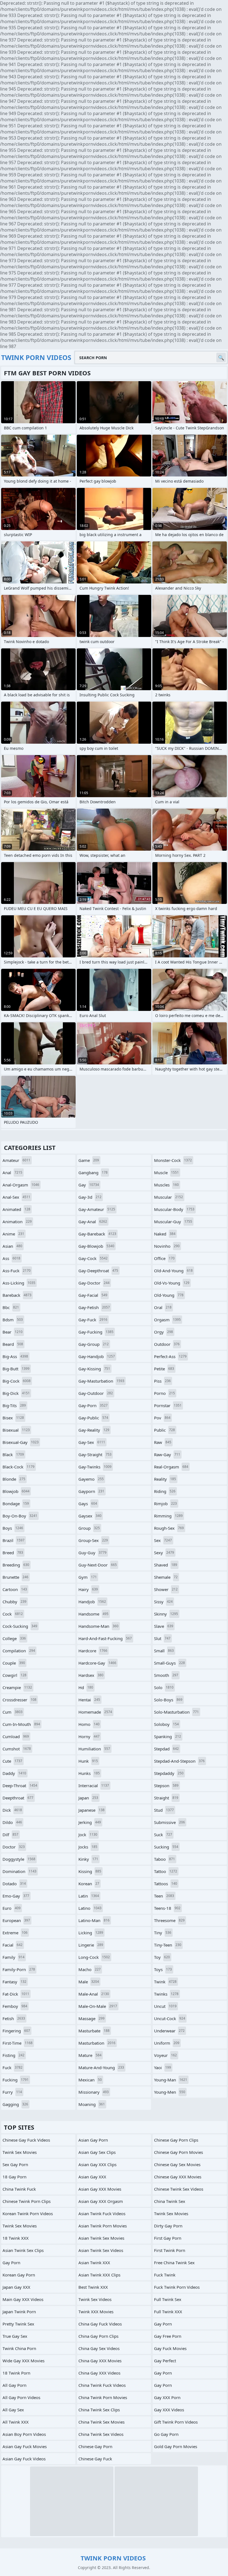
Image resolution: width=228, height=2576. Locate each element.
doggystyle (19, 1859)
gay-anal (93, 1222)
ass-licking (19, 1283)
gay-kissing (94, 1369)
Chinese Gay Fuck (95, 2459)
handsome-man (98, 1626)
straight (166, 1798)
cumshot (17, 1749)
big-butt (16, 1369)
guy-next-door (98, 1565)
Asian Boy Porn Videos (24, 2434)
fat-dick (16, 1994)
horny (89, 1736)
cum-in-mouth (21, 1724)
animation (17, 1222)
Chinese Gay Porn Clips (176, 2140)
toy (162, 1957)
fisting (13, 2055)
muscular (168, 1197)
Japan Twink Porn (19, 2312)
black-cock (18, 1467)
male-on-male (98, 2006)
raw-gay (167, 1454)
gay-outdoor (96, 1393)
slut (162, 1638)
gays (88, 1504)
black (13, 1454)
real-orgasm (171, 1467)
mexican (90, 2080)
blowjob (16, 1491)
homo (89, 1724)
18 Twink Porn (16, 2373)
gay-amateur (97, 1209)
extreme (15, 1933)
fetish (14, 2018)
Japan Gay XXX (16, 2287)
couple (14, 1663)
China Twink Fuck (19, 2189)
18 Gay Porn (14, 2177)
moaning (92, 2104)
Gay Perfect (165, 2361)
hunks (89, 1773)
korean (89, 1884)
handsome (93, 1614)
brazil (13, 1540)
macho (90, 1969)
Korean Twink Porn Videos (28, 2213)
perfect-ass (170, 1356)
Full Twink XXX (168, 2312)
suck (163, 1835)
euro (12, 1908)
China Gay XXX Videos (99, 2373)
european (16, 1920)
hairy (88, 1589)
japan (88, 1798)
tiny (163, 1933)
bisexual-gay (21, 1442)
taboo (164, 1859)
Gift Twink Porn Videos (176, 2422)
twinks (166, 1994)
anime (13, 1234)
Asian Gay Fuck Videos (24, 2459)
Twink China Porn (19, 2348)
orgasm (167, 1320)
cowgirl (14, 1675)
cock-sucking (20, 1626)
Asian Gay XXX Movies (100, 2189)
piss (162, 1381)
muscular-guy (173, 1222)
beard (13, 1344)
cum (13, 1712)
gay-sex (92, 1442)
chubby (14, 1602)
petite (164, 1369)
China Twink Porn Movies (103, 2397)
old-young (169, 1295)
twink (165, 1982)
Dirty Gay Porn (168, 2226)
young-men (170, 2092)
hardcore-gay (97, 1663)
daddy (14, 1773)
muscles (166, 1185)
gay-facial (93, 1295)
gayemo (91, 1479)
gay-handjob (97, 1356)
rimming (168, 1516)
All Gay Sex (13, 2410)
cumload (16, 1736)
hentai (89, 1700)
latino (90, 1908)
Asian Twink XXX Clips (99, 2275)
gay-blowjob (96, 1246)
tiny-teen (168, 1945)
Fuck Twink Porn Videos (177, 2287)
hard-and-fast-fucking (105, 1638)
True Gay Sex (15, 2336)
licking (91, 1933)
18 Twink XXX (16, 2238)
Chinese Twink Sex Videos (179, 2189)
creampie (17, 1687)
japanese (91, 1810)
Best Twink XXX (93, 2287)
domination (19, 1871)
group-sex (93, 1540)
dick (12, 1810)
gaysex (90, 1516)
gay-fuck (93, 1320)
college (14, 1638)
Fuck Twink (165, 2275)
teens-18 (167, 1908)
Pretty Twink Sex (18, 2324)
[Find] (221, 357)
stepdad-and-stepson (179, 1761)
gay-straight (95, 1454)
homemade (95, 1712)
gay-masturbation (101, 1381)
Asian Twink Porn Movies (103, 2226)
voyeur (165, 2055)
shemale (166, 1577)
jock (88, 1835)
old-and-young (173, 1271)
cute (12, 1761)
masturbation (97, 2043)
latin (89, 1896)
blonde (14, 1479)
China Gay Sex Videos (99, 2348)
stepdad (166, 1749)
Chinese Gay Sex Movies (177, 2164)
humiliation (94, 1749)
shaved (166, 1565)
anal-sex (16, 1197)
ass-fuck (17, 1271)
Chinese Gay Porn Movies (179, 2152)
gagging (15, 2104)
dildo (12, 1822)
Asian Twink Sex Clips (23, 2250)
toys (163, 1969)
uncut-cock (170, 2018)
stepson (166, 1786)
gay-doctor (94, 1283)
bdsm (13, 1320)
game (89, 1160)
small (164, 1651)
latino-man (94, 1920)
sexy (164, 1553)
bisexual (16, 1430)
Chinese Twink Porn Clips (27, 2201)
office (164, 1258)
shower (166, 1589)
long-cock (94, 1957)
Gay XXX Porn (167, 2397)
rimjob (165, 1504)
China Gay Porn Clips (98, 2336)
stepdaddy (169, 1773)
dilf (10, 1835)
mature (90, 2055)
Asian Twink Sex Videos (101, 2250)
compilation (19, 1651)
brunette (15, 1577)
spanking (168, 1736)
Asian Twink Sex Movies (101, 2238)
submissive (169, 1822)
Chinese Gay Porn (95, 2446)
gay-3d (90, 1197)
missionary (94, 2092)
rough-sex (169, 1528)
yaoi (163, 2067)
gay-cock (93, 1258)
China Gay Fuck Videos (100, 2324)
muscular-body (174, 1209)
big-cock (17, 1381)
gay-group (94, 1344)
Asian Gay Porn (93, 2140)
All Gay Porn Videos (21, 2397)
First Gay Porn (168, 2238)
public (164, 1430)
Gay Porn (163, 2324)
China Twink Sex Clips (99, 2410)
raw (163, 1442)
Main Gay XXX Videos (23, 2299)
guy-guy (92, 1553)
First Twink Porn (170, 2250)
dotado (14, 1884)
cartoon (15, 1589)
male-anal (94, 1994)
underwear (169, 2031)
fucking (16, 2080)
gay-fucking (96, 1332)
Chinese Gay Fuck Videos (26, 2140)
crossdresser (19, 1700)
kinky (88, 1859)
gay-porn (93, 1405)
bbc (11, 1307)
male (89, 1982)
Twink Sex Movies (20, 2152)
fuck (13, 2067)
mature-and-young (101, 2067)
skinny (166, 1614)
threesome (169, 1920)
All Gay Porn (14, 2385)
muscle (166, 1173)
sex (163, 1540)
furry (12, 2092)
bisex (13, 1418)
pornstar (168, 1405)
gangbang (93, 1173)
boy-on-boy (20, 1516)
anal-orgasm (21, 1185)
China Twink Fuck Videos (102, 2385)
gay (89, 1185)
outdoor (167, 1344)
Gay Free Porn (168, 2336)
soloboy (166, 1724)
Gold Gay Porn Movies (176, 2446)
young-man (171, 2080)
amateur (16, 1160)
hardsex (91, 1675)
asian (12, 1246)
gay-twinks (95, 1467)
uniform (167, 2043)
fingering (16, 2031)
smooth (166, 1675)
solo (164, 1687)
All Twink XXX (16, 2422)
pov (162, 1418)
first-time (18, 2043)
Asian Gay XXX (92, 2177)
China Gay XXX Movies (100, 2361)
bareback (17, 1295)
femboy (15, 2006)
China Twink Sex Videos (101, 2434)
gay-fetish (94, 1307)
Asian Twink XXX (94, 2263)
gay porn (11, 2263)
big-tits (14, 1405)
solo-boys (168, 1700)
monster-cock (173, 1160)
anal (12, 1173)
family (13, 1957)
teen (164, 1896)
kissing (90, 1871)
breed (13, 1553)
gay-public (93, 1418)
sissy (163, 1602)
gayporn (91, 1491)
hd (86, 1687)
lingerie (91, 1945)
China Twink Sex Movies (101, 2422)
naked (165, 1234)
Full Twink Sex (168, 2299)
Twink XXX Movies (96, 2312)
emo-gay (16, 1896)
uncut (165, 2006)
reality (165, 1479)
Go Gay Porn (166, 2434)
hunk (88, 1761)
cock (13, 1614)
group (89, 1528)
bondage (16, 1504)
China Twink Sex (170, 2201)
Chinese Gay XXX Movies (178, 2177)
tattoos (166, 1884)
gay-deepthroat (98, 1271)
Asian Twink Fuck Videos (102, 2213)
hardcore (93, 1651)
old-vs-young (172, 1283)
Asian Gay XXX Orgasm (101, 2201)
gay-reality (94, 1430)
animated (16, 1209)
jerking (90, 1822)
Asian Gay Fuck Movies (25, 2446)
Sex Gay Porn (15, 2164)
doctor (14, 1847)
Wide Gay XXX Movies (23, 2361)
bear (13, 1332)
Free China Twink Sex (174, 2263)
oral (163, 1307)
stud (164, 1810)
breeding (16, 1565)
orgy (163, 1332)
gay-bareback (97, 1234)
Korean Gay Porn (19, 2275)
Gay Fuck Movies (170, 2348)
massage (91, 2018)
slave (164, 1626)
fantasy (14, 1982)
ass (11, 1258)
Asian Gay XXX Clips (97, 2164)
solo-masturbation (176, 1712)
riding (165, 1491)
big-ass (15, 1356)
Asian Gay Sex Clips (97, 2152)
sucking (166, 1847)
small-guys (169, 1663)
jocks (88, 1847)
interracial (94, 1786)
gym (88, 1577)
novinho (167, 1246)
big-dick (16, 1393)
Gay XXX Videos (169, 2410)
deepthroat (18, 1798)
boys (13, 1528)
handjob (92, 1602)
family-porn (19, 1969)
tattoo (166, 1871)
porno (164, 1393)
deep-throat (20, 1786)
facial (13, 1945)
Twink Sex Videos (95, 2299)
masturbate (94, 2031)
